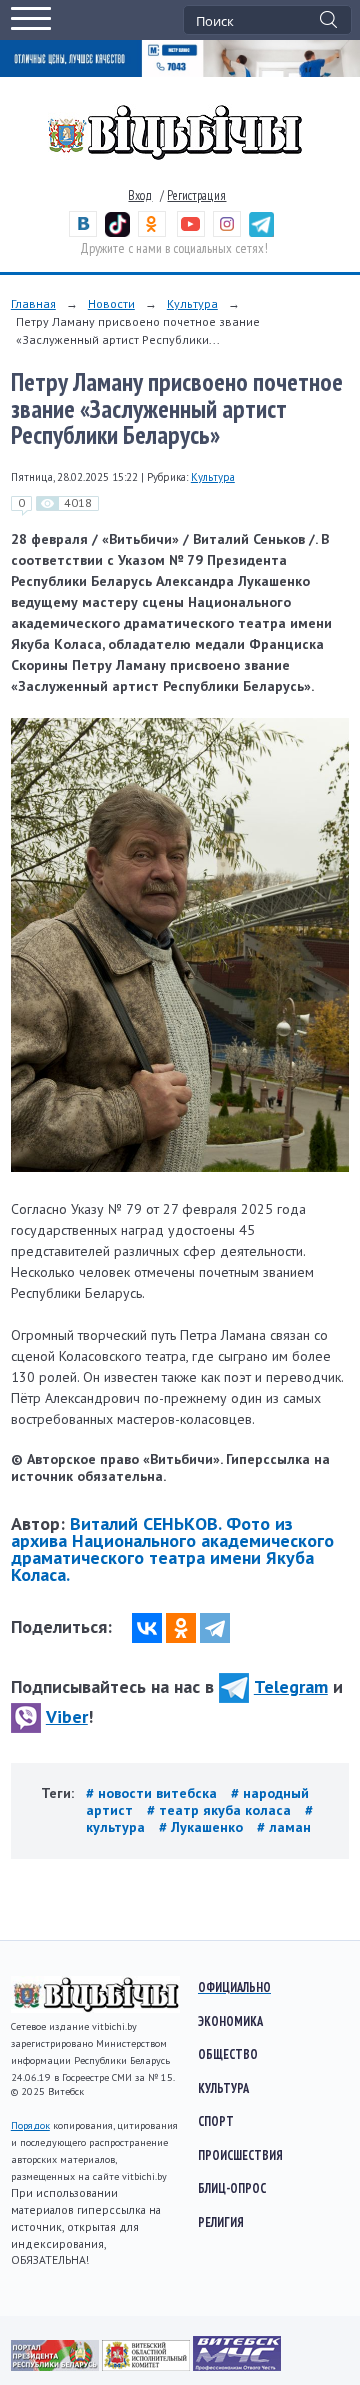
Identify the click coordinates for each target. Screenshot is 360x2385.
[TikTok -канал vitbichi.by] (117, 232)
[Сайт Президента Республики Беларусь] (56, 2366)
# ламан (284, 1827)
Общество (228, 2054)
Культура (192, 303)
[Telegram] (215, 1628)
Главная (33, 303)
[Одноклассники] (181, 1628)
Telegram (291, 1686)
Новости (111, 303)
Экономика (230, 2021)
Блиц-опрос (232, 2188)
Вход (140, 195)
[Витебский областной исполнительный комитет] (147, 2366)
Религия (221, 2222)
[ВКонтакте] (147, 1628)
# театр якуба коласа (221, 1810)
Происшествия (240, 2155)
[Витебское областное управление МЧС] (237, 2366)
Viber (67, 1716)
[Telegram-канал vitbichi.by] (261, 232)
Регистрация (196, 195)
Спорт (216, 2121)
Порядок (30, 2125)
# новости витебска (153, 1793)
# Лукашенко (203, 1827)
